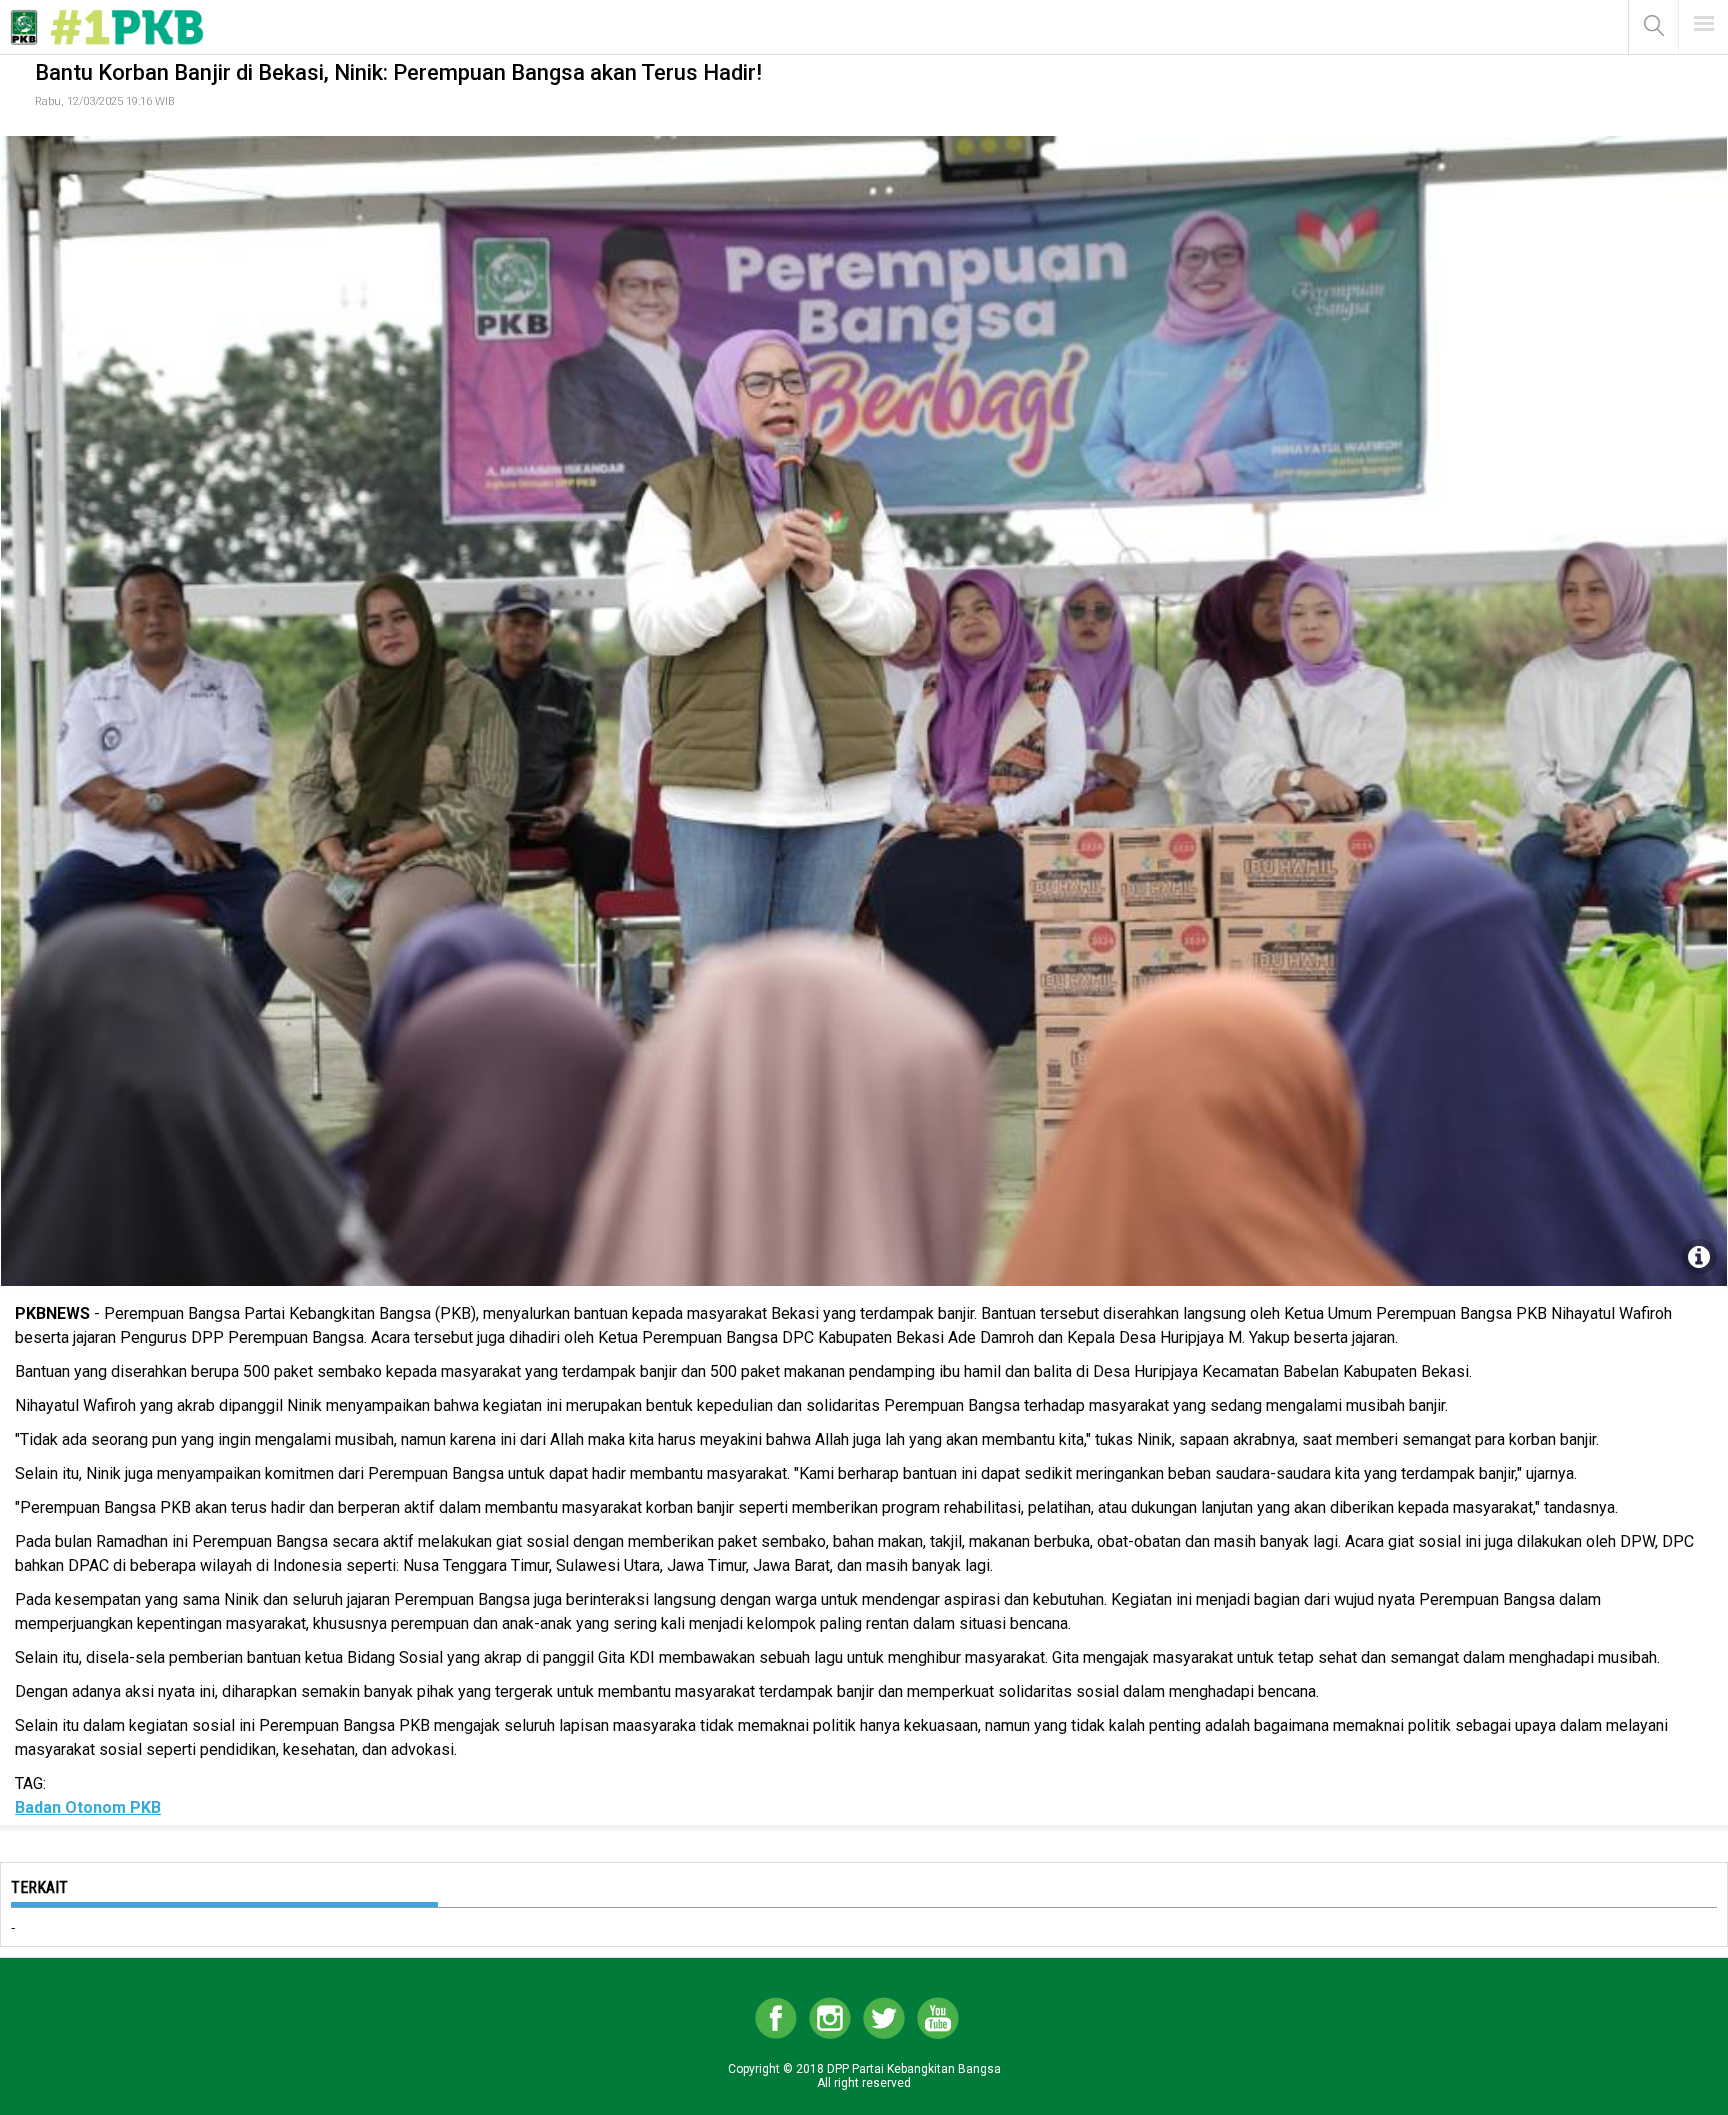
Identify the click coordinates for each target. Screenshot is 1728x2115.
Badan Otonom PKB (88, 1807)
